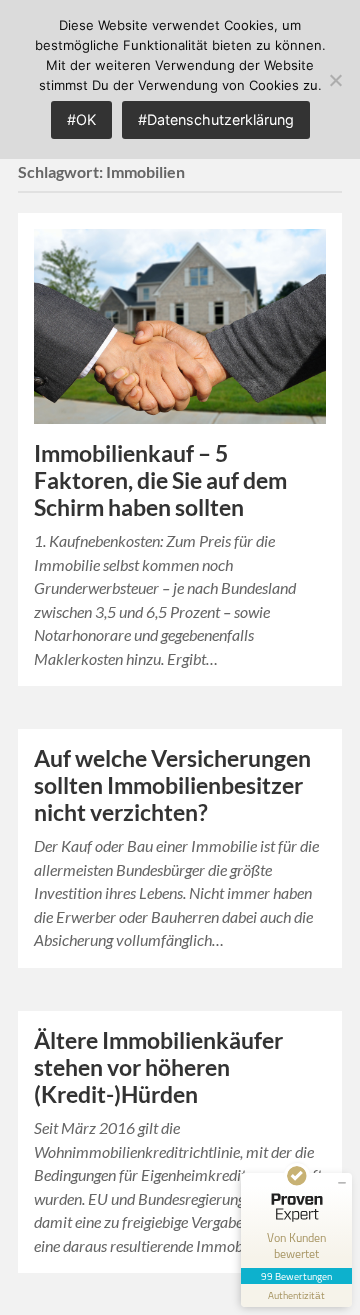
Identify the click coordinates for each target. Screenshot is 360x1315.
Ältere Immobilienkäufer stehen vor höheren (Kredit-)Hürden (158, 1067)
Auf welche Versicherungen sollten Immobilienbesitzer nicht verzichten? (172, 785)
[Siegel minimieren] (342, 1183)
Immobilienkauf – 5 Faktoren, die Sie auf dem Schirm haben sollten (160, 480)
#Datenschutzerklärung (216, 119)
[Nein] (335, 80)
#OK (81, 119)
